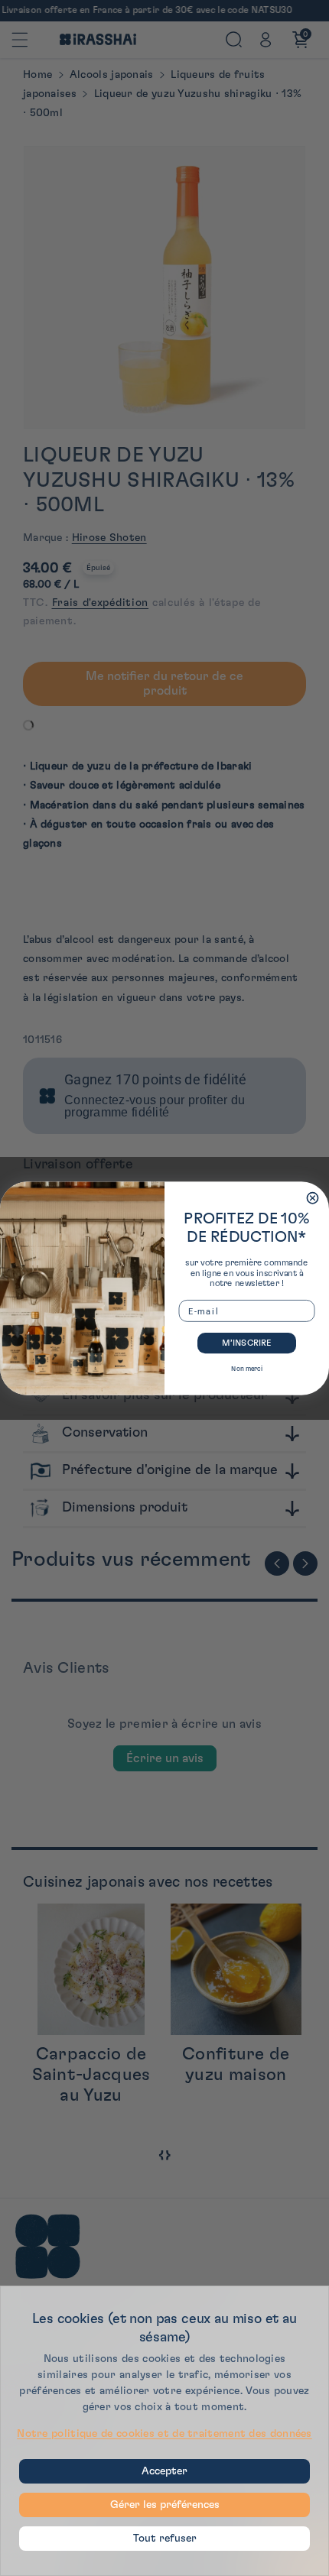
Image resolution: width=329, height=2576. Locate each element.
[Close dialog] (312, 1197)
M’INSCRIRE (247, 1342)
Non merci (247, 1368)
